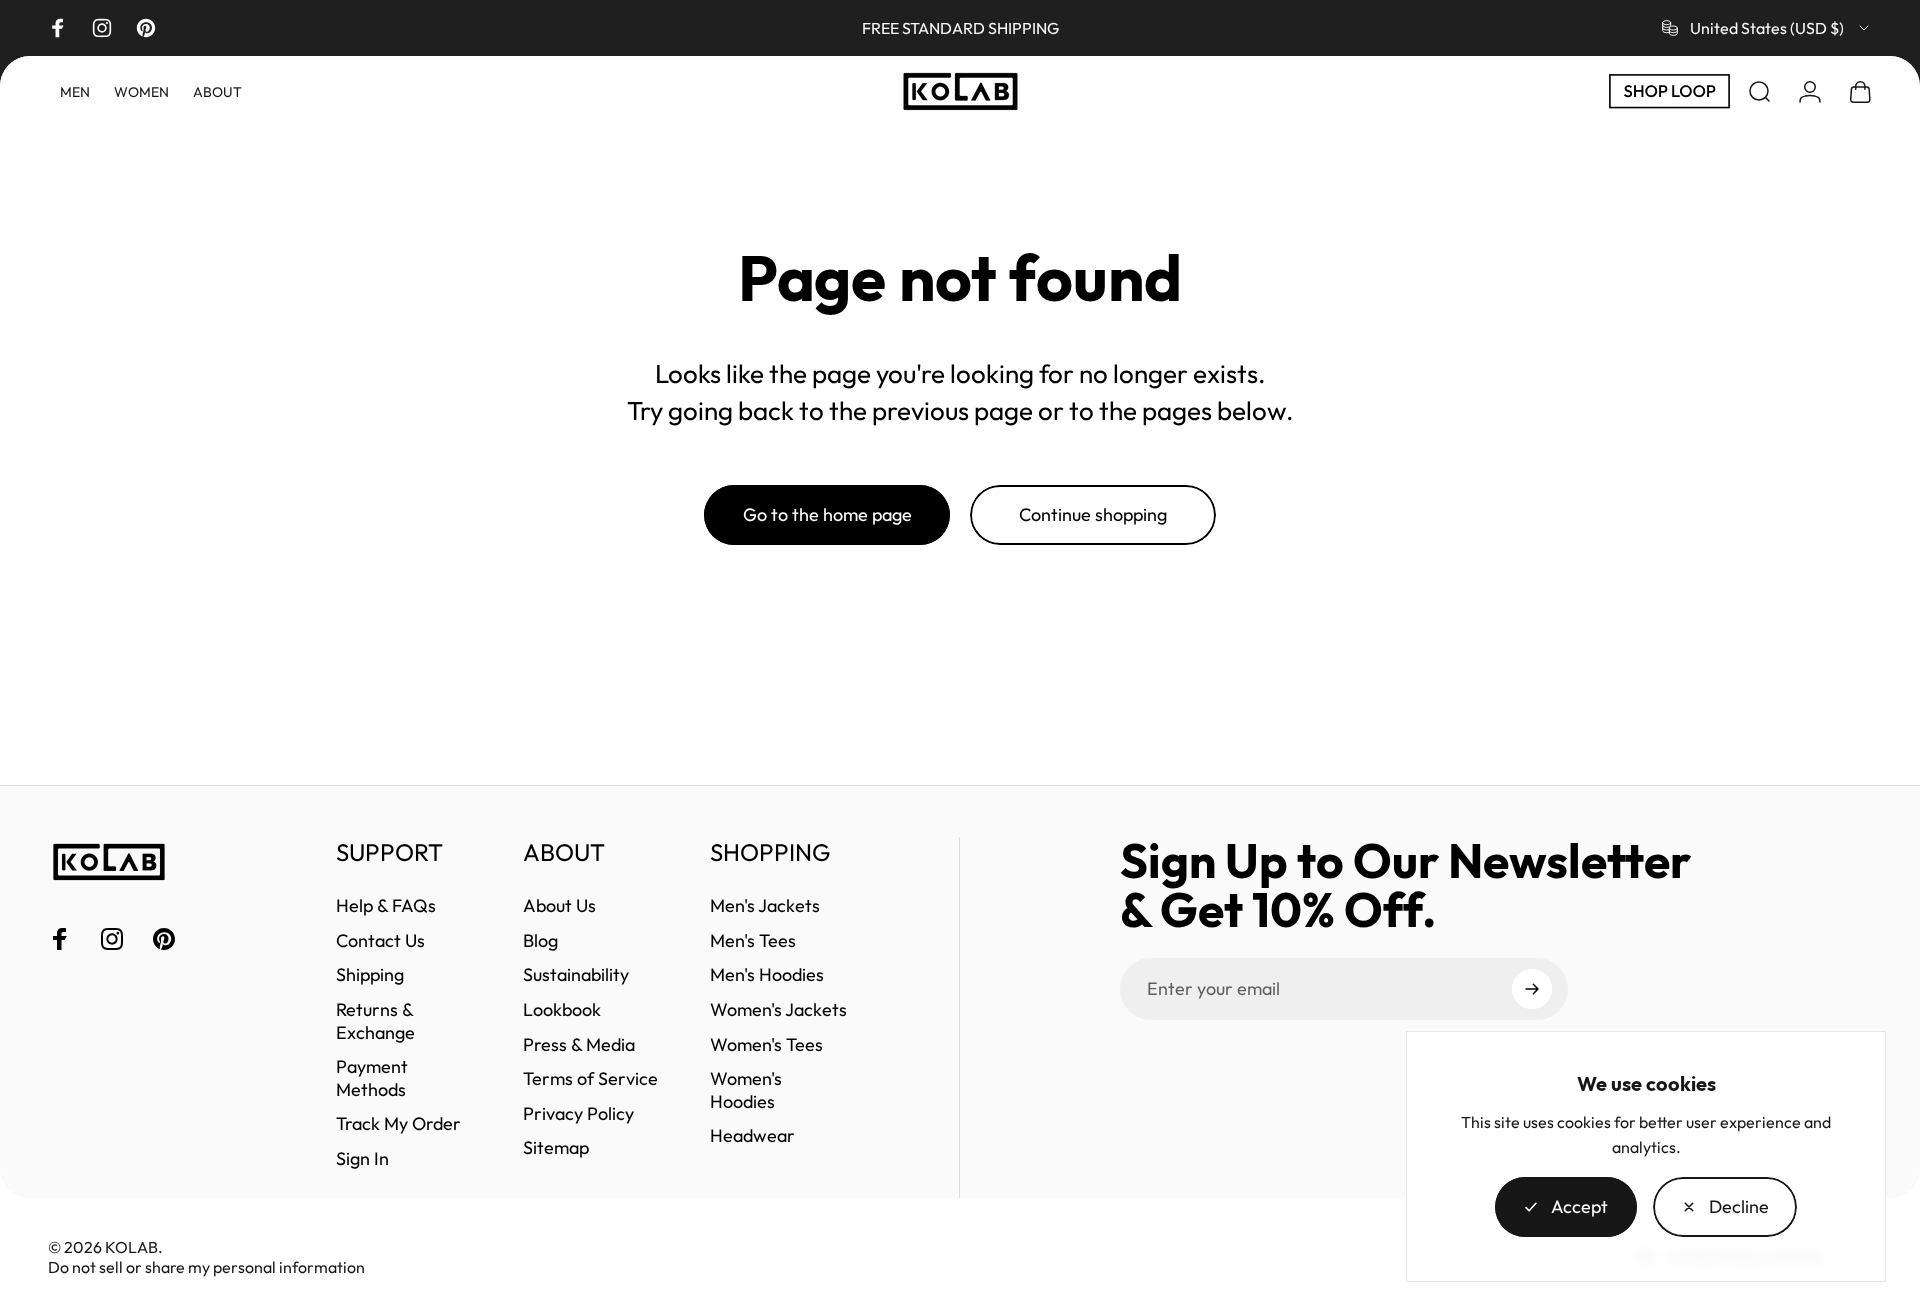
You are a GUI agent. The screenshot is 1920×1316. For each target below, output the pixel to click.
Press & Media (579, 1045)
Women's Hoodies (746, 1090)
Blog (540, 941)
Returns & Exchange (375, 1021)
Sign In (362, 1159)
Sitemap (556, 1148)
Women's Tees (766, 1045)
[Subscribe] (1532, 989)
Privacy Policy (578, 1114)
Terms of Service (590, 1079)
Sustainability (576, 975)
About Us (559, 906)
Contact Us (380, 941)
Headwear (752, 1136)
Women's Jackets (778, 1010)
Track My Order (398, 1124)
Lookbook (562, 1010)
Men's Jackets (765, 906)
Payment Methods (372, 1078)
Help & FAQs (386, 906)
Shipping (370, 975)
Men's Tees (753, 941)
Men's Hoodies (767, 975)
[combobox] (1767, 28)
